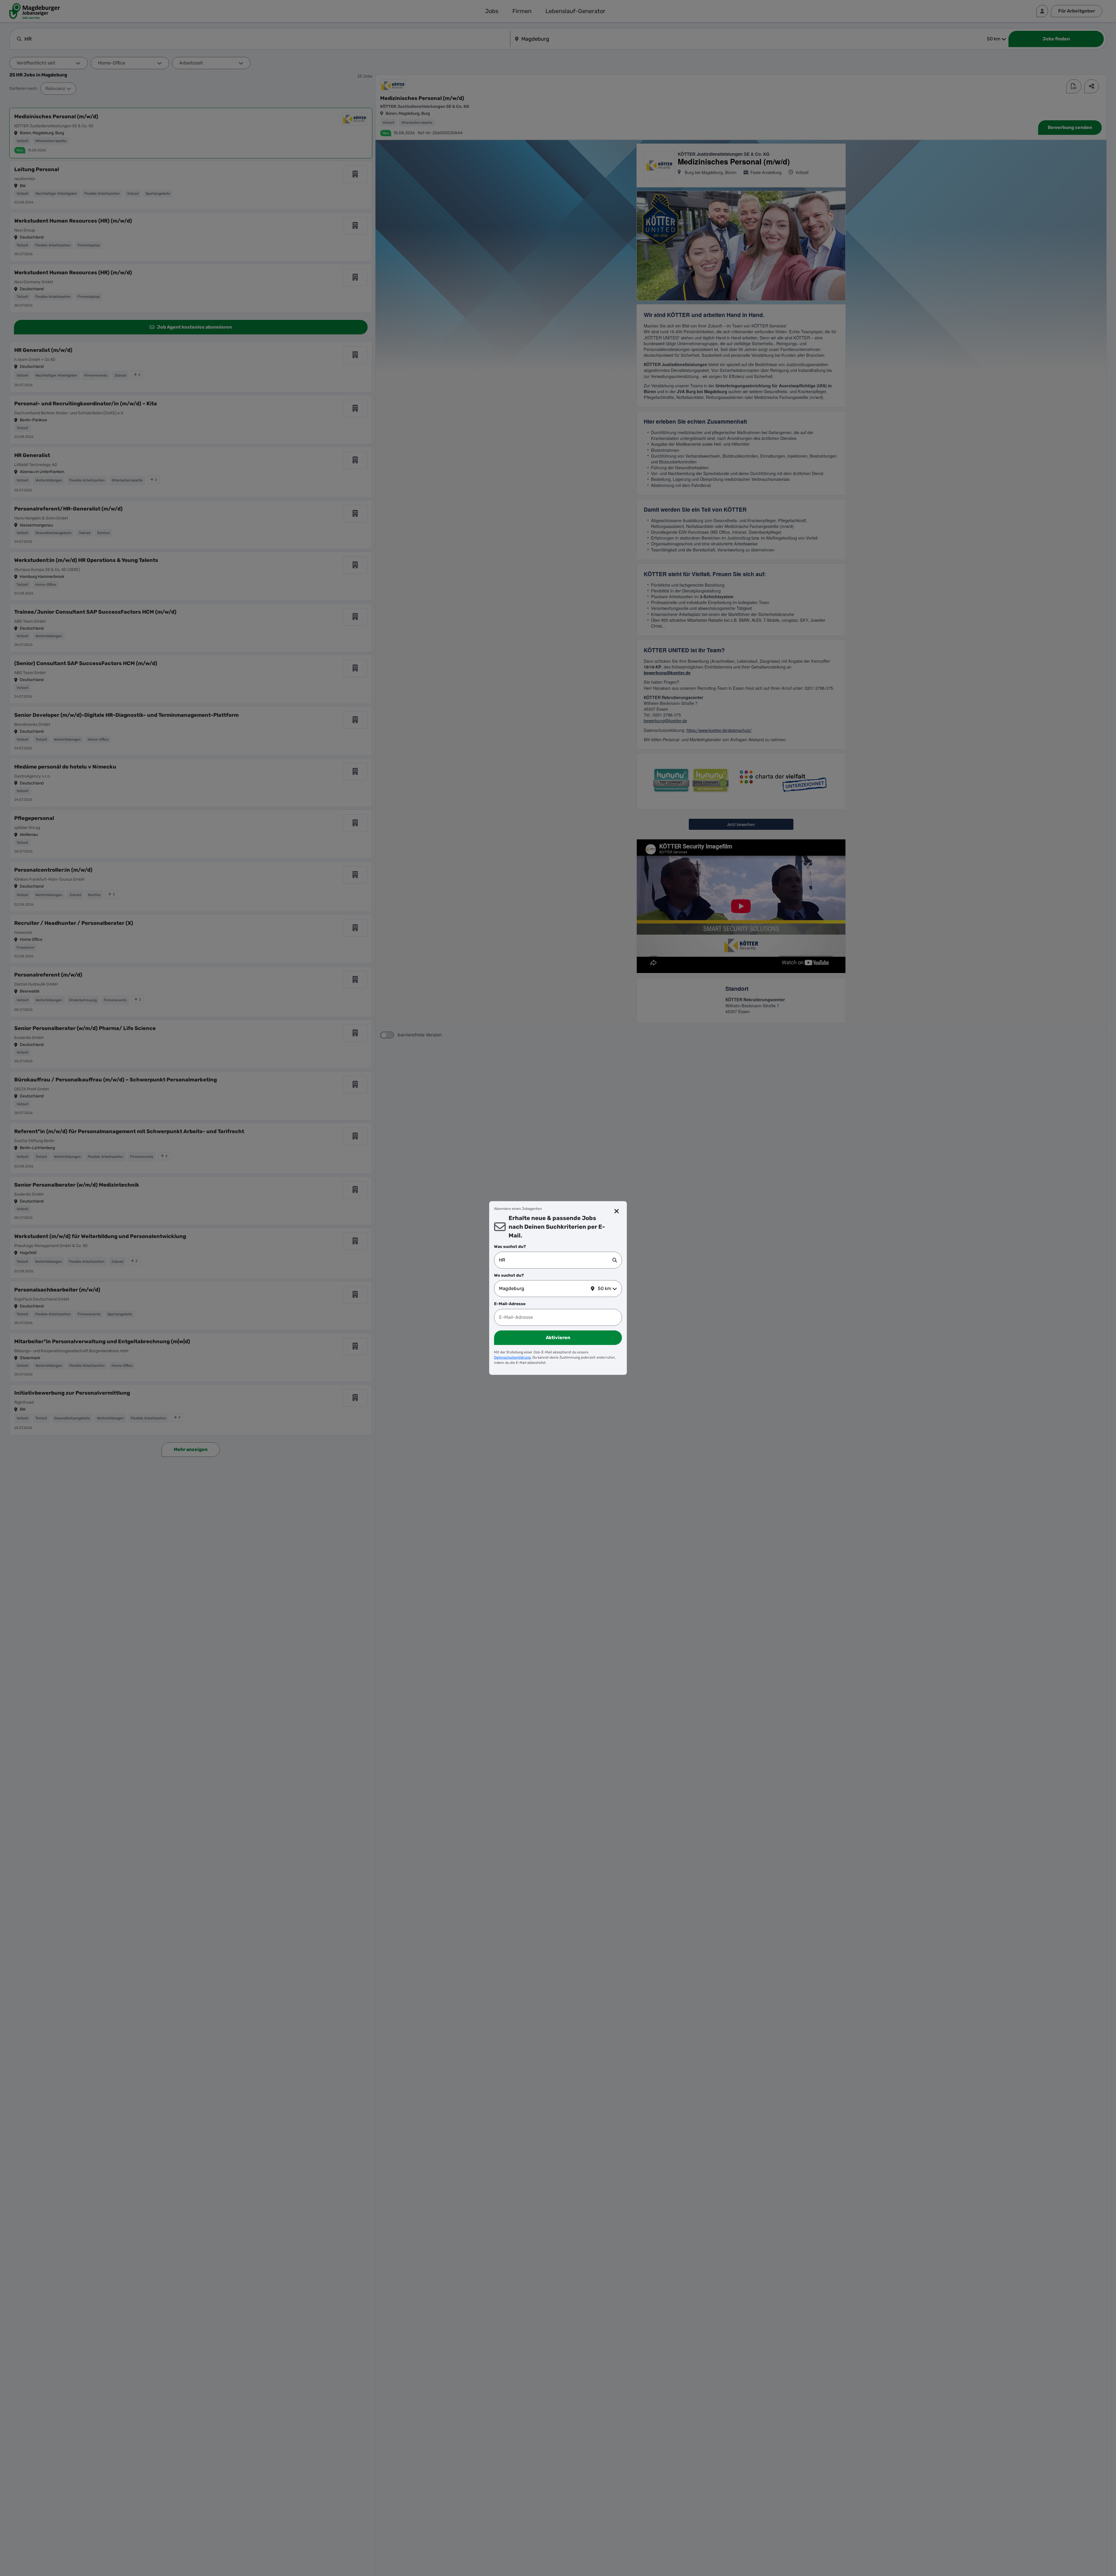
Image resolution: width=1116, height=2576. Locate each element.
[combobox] (556, 1260)
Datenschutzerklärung (512, 1357)
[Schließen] (617, 1211)
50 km (604, 1288)
